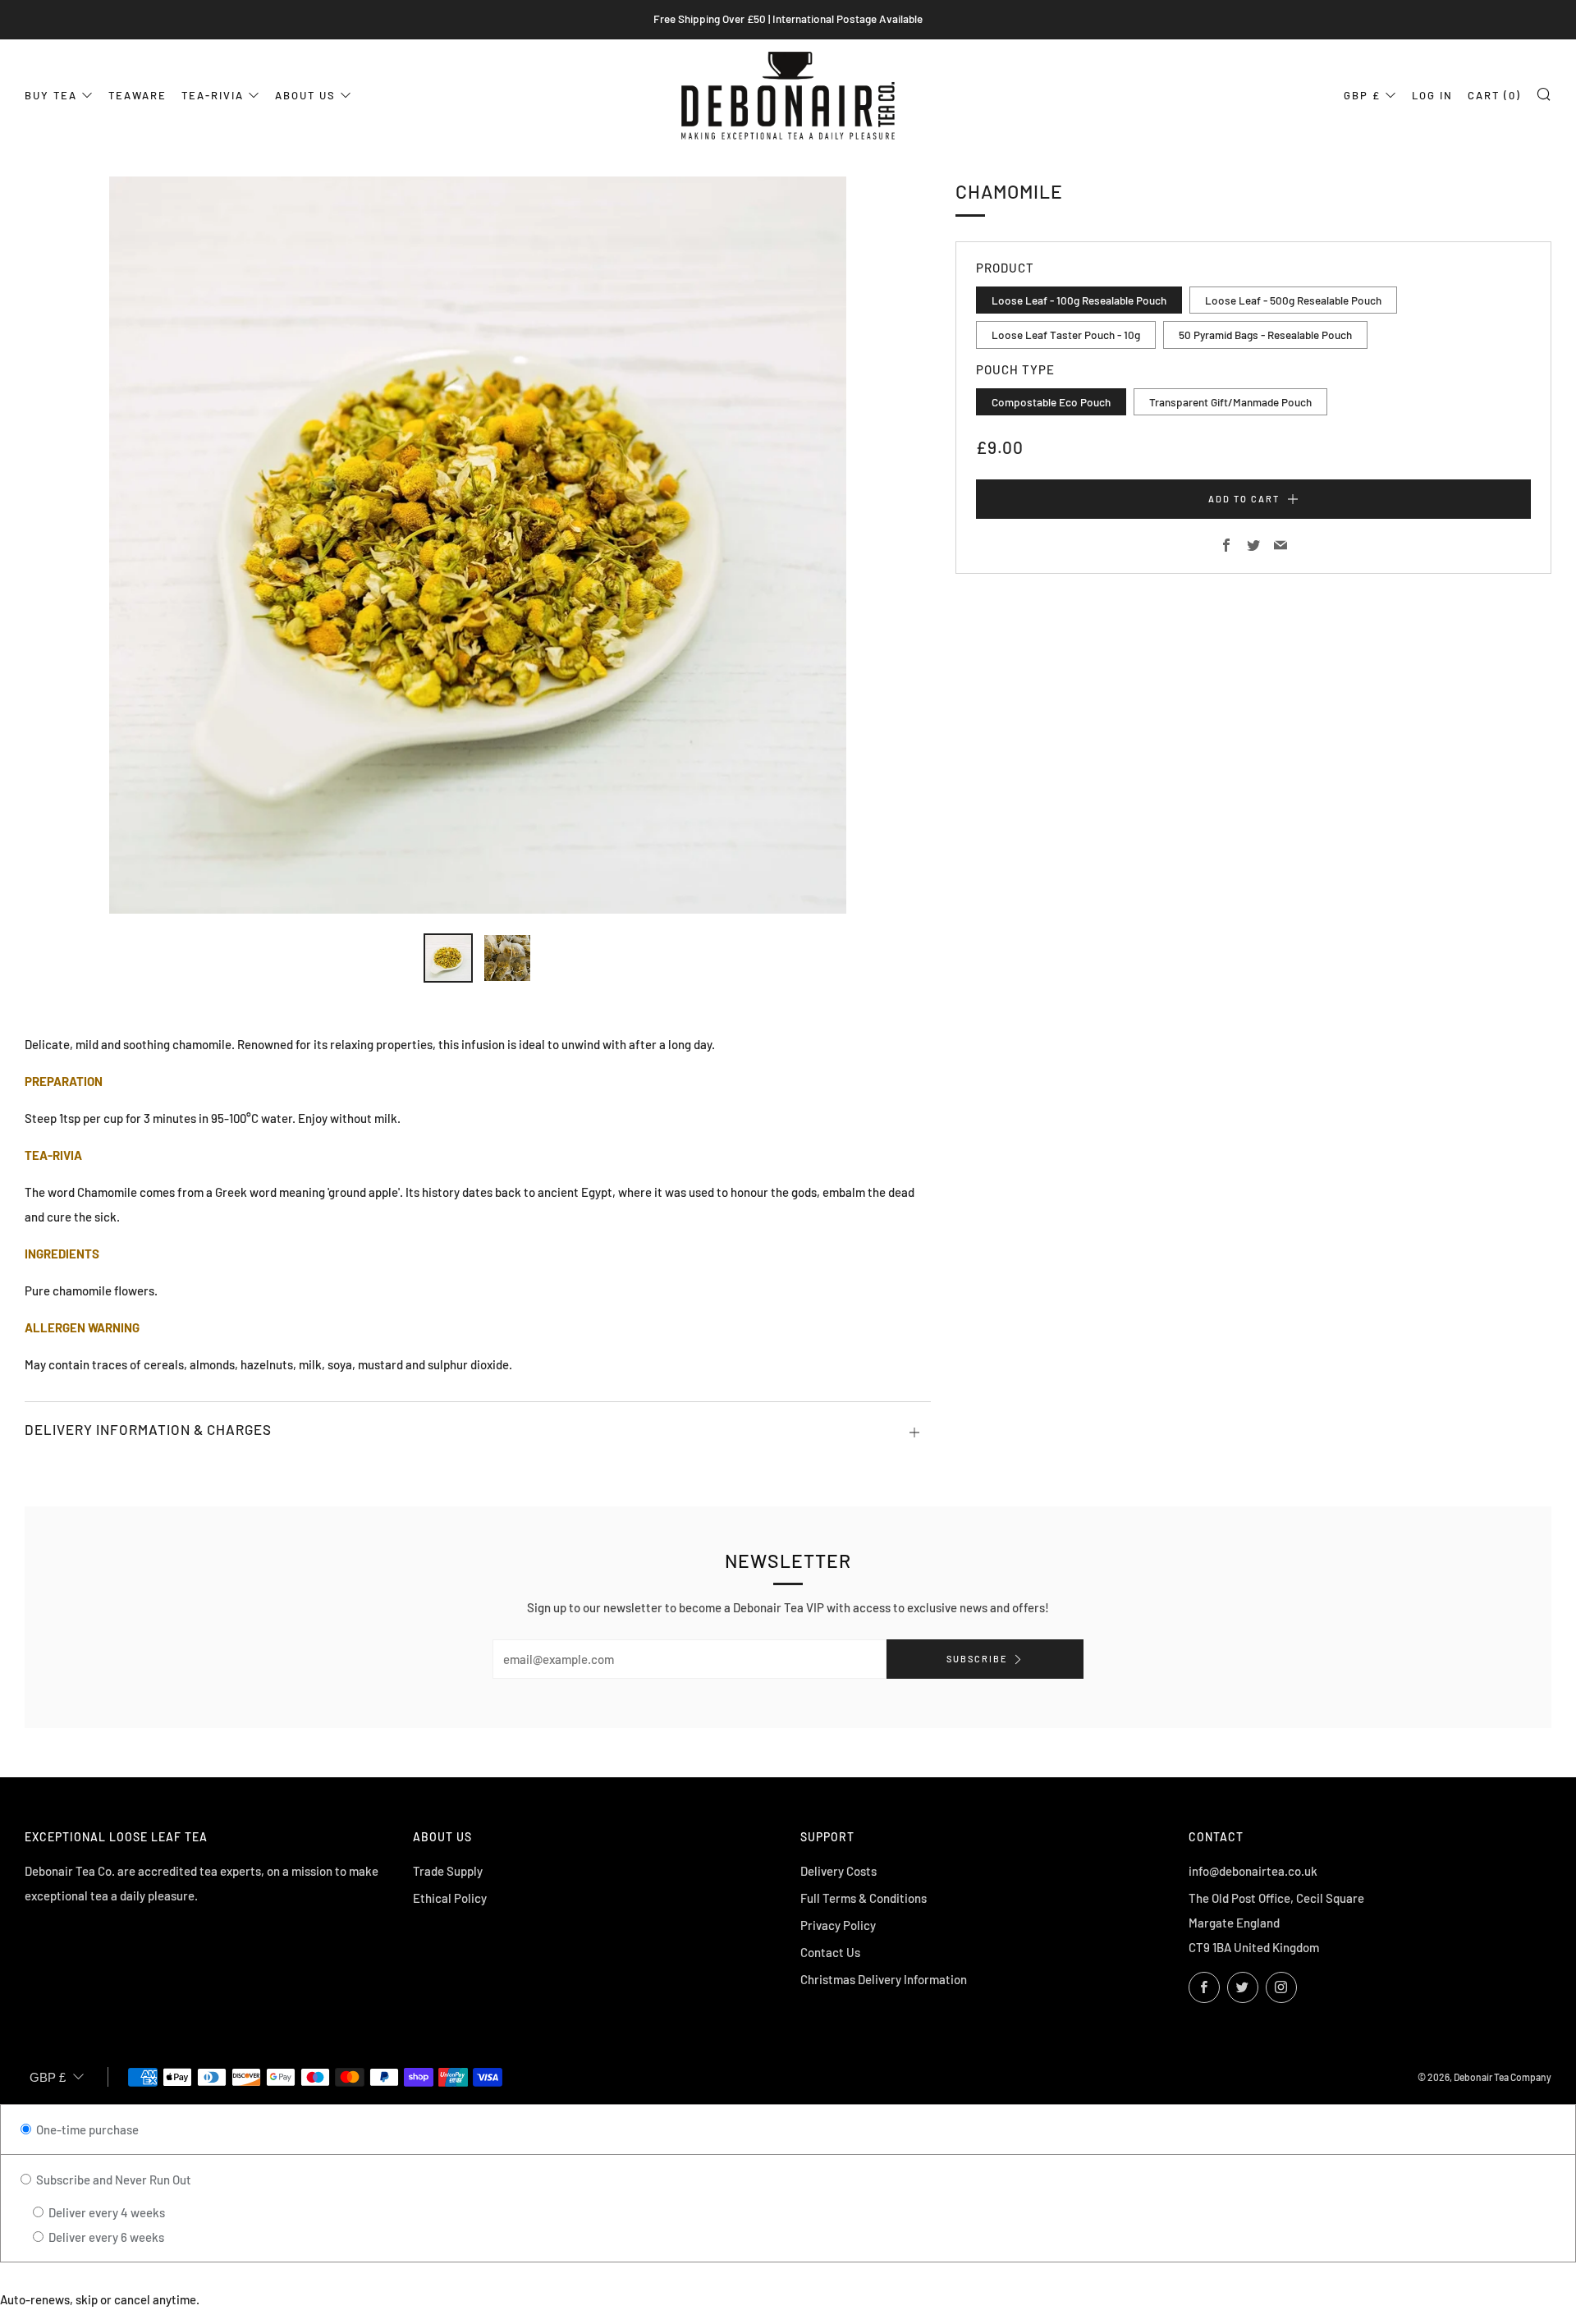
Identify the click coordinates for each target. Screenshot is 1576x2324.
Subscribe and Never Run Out (112, 2180)
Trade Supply (448, 1871)
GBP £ (1362, 95)
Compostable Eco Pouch (1051, 402)
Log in (1432, 95)
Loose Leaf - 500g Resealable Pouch (1293, 300)
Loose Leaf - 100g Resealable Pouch (1079, 300)
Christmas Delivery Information (884, 1979)
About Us (305, 95)
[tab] (448, 958)
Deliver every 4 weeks (105, 2212)
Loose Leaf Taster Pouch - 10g (1066, 335)
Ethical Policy (450, 1898)
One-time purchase (86, 2129)
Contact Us (830, 1952)
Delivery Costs (838, 1871)
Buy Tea (51, 95)
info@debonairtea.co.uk (1253, 1871)
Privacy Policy (838, 1925)
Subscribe (977, 1659)
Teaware (137, 95)
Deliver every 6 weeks (105, 2237)
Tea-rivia (213, 95)
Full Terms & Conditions (864, 1898)
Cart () (1494, 95)
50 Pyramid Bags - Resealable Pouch (1265, 335)
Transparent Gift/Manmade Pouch (1230, 402)
